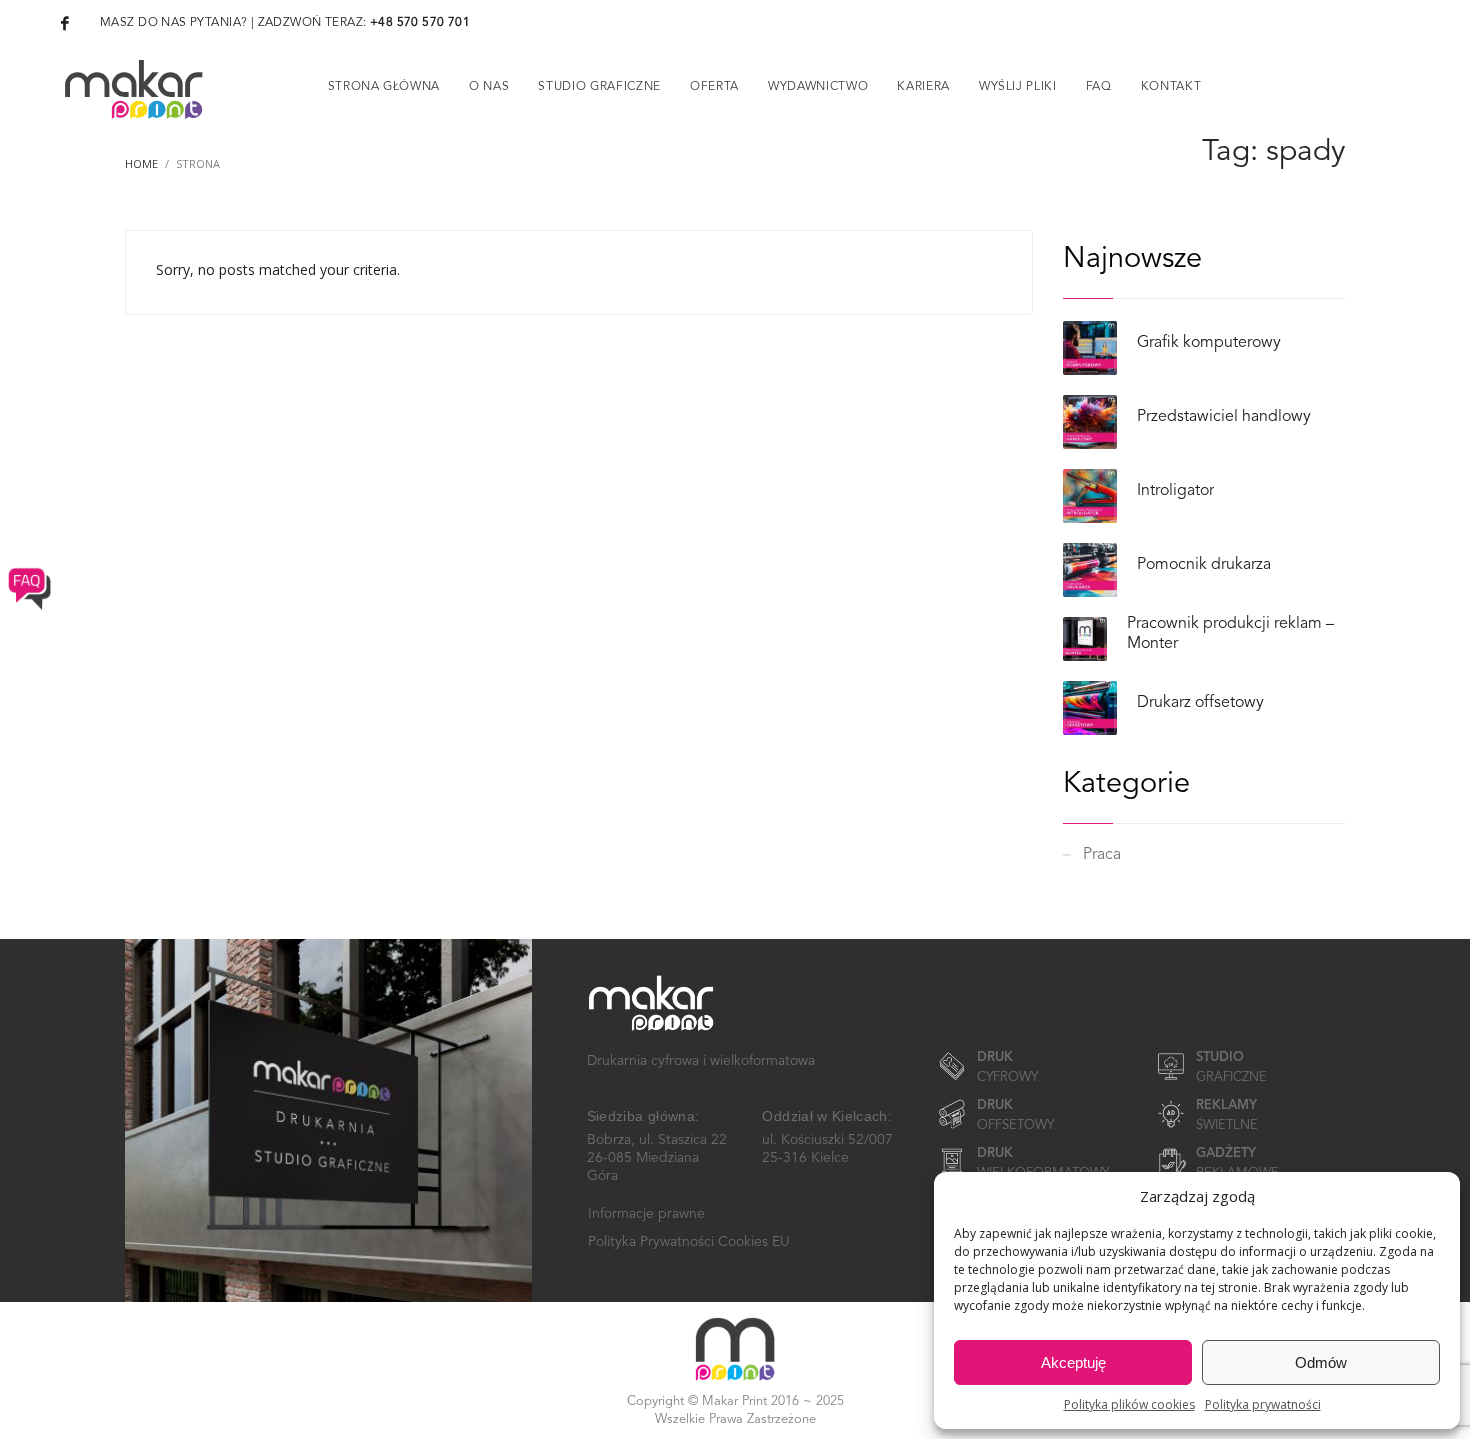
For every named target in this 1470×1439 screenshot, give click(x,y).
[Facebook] (65, 23)
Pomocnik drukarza (1204, 565)
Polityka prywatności (1263, 1404)
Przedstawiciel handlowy (1224, 417)
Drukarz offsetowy (1200, 703)
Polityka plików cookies (1129, 1404)
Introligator (1175, 491)
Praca (1102, 855)
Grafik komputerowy (1209, 343)
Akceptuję (1073, 1362)
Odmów (1321, 1362)
